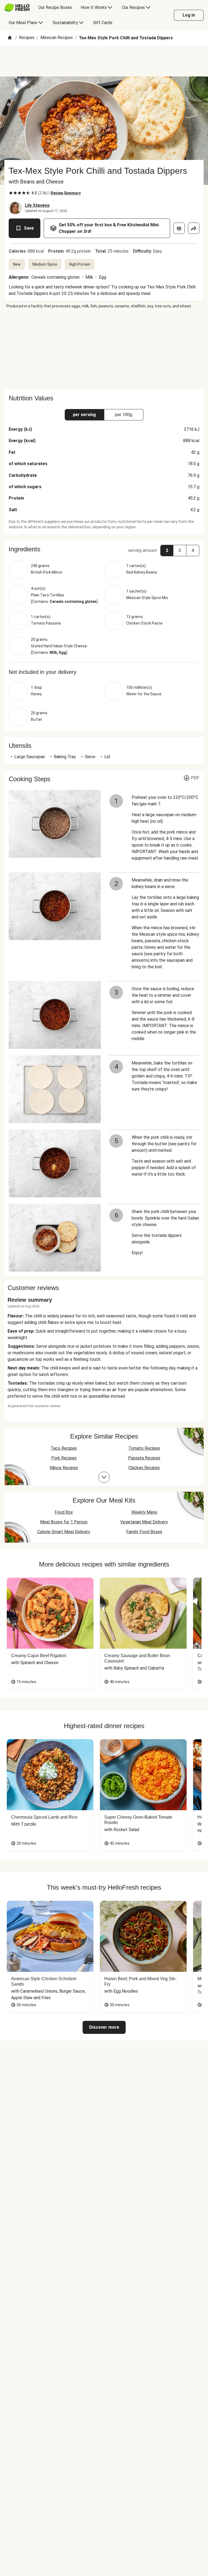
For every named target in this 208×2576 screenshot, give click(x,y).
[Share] (194, 228)
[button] (104, 549)
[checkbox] (11, 193)
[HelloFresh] (17, 8)
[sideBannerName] (104, 349)
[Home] (10, 38)
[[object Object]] (179, 228)
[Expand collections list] (104, 1477)
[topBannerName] (104, 61)
